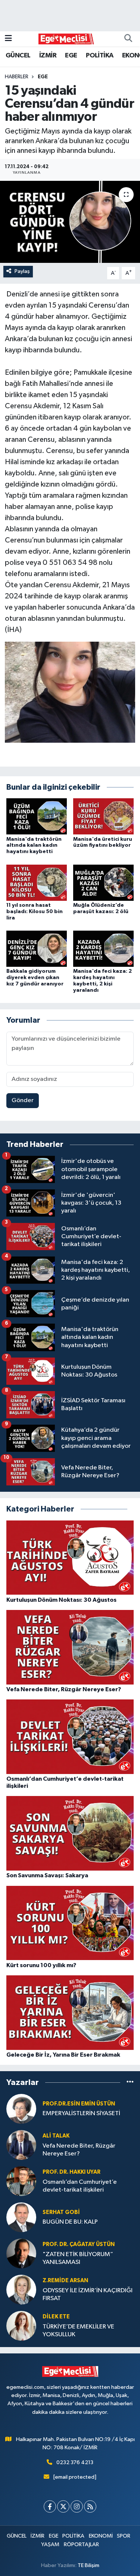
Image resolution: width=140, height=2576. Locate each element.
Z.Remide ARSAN (65, 2281)
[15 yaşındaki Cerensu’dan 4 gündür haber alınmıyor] (70, 222)
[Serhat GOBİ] (21, 2217)
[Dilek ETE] (21, 2326)
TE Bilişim (88, 2565)
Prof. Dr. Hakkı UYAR (71, 2172)
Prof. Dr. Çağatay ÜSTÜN (79, 2244)
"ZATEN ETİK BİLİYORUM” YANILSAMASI (78, 2258)
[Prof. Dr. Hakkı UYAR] (21, 2181)
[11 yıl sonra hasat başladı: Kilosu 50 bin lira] (37, 882)
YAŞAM (50, 2544)
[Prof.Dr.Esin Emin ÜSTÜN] (21, 2109)
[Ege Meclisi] (66, 39)
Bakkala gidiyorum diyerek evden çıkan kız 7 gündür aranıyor (35, 978)
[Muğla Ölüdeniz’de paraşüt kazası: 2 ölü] (103, 882)
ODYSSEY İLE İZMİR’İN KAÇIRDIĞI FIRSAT (88, 2295)
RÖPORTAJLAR (81, 2544)
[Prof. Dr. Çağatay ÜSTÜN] (21, 2253)
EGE (71, 56)
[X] (63, 2506)
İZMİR (48, 56)
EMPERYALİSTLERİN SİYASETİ (81, 2113)
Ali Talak (56, 2136)
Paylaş (22, 271)
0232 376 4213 (75, 2462)
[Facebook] (50, 2506)
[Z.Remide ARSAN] (21, 2289)
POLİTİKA (99, 56)
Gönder (23, 1100)
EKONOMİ (101, 2536)
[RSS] (90, 2506)
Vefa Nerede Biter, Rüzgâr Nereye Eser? (79, 2150)
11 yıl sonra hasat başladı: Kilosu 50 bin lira (35, 912)
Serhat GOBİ (61, 2212)
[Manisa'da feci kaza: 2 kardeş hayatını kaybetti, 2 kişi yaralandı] (103, 949)
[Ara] (128, 39)
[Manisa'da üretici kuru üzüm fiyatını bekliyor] (103, 816)
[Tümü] (130, 2083)
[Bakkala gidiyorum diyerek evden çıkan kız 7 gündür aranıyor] (37, 949)
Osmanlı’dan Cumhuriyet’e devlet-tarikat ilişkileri (80, 2186)
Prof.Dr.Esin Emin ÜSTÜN (79, 2104)
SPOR (124, 2536)
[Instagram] (77, 2506)
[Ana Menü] (8, 39)
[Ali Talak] (21, 2145)
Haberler (17, 77)
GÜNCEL (18, 56)
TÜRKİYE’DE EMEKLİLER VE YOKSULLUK (78, 2331)
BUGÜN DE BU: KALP (70, 2222)
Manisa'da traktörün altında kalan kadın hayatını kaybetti (34, 846)
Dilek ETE (56, 2317)
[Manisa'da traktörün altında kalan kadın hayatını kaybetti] (37, 816)
